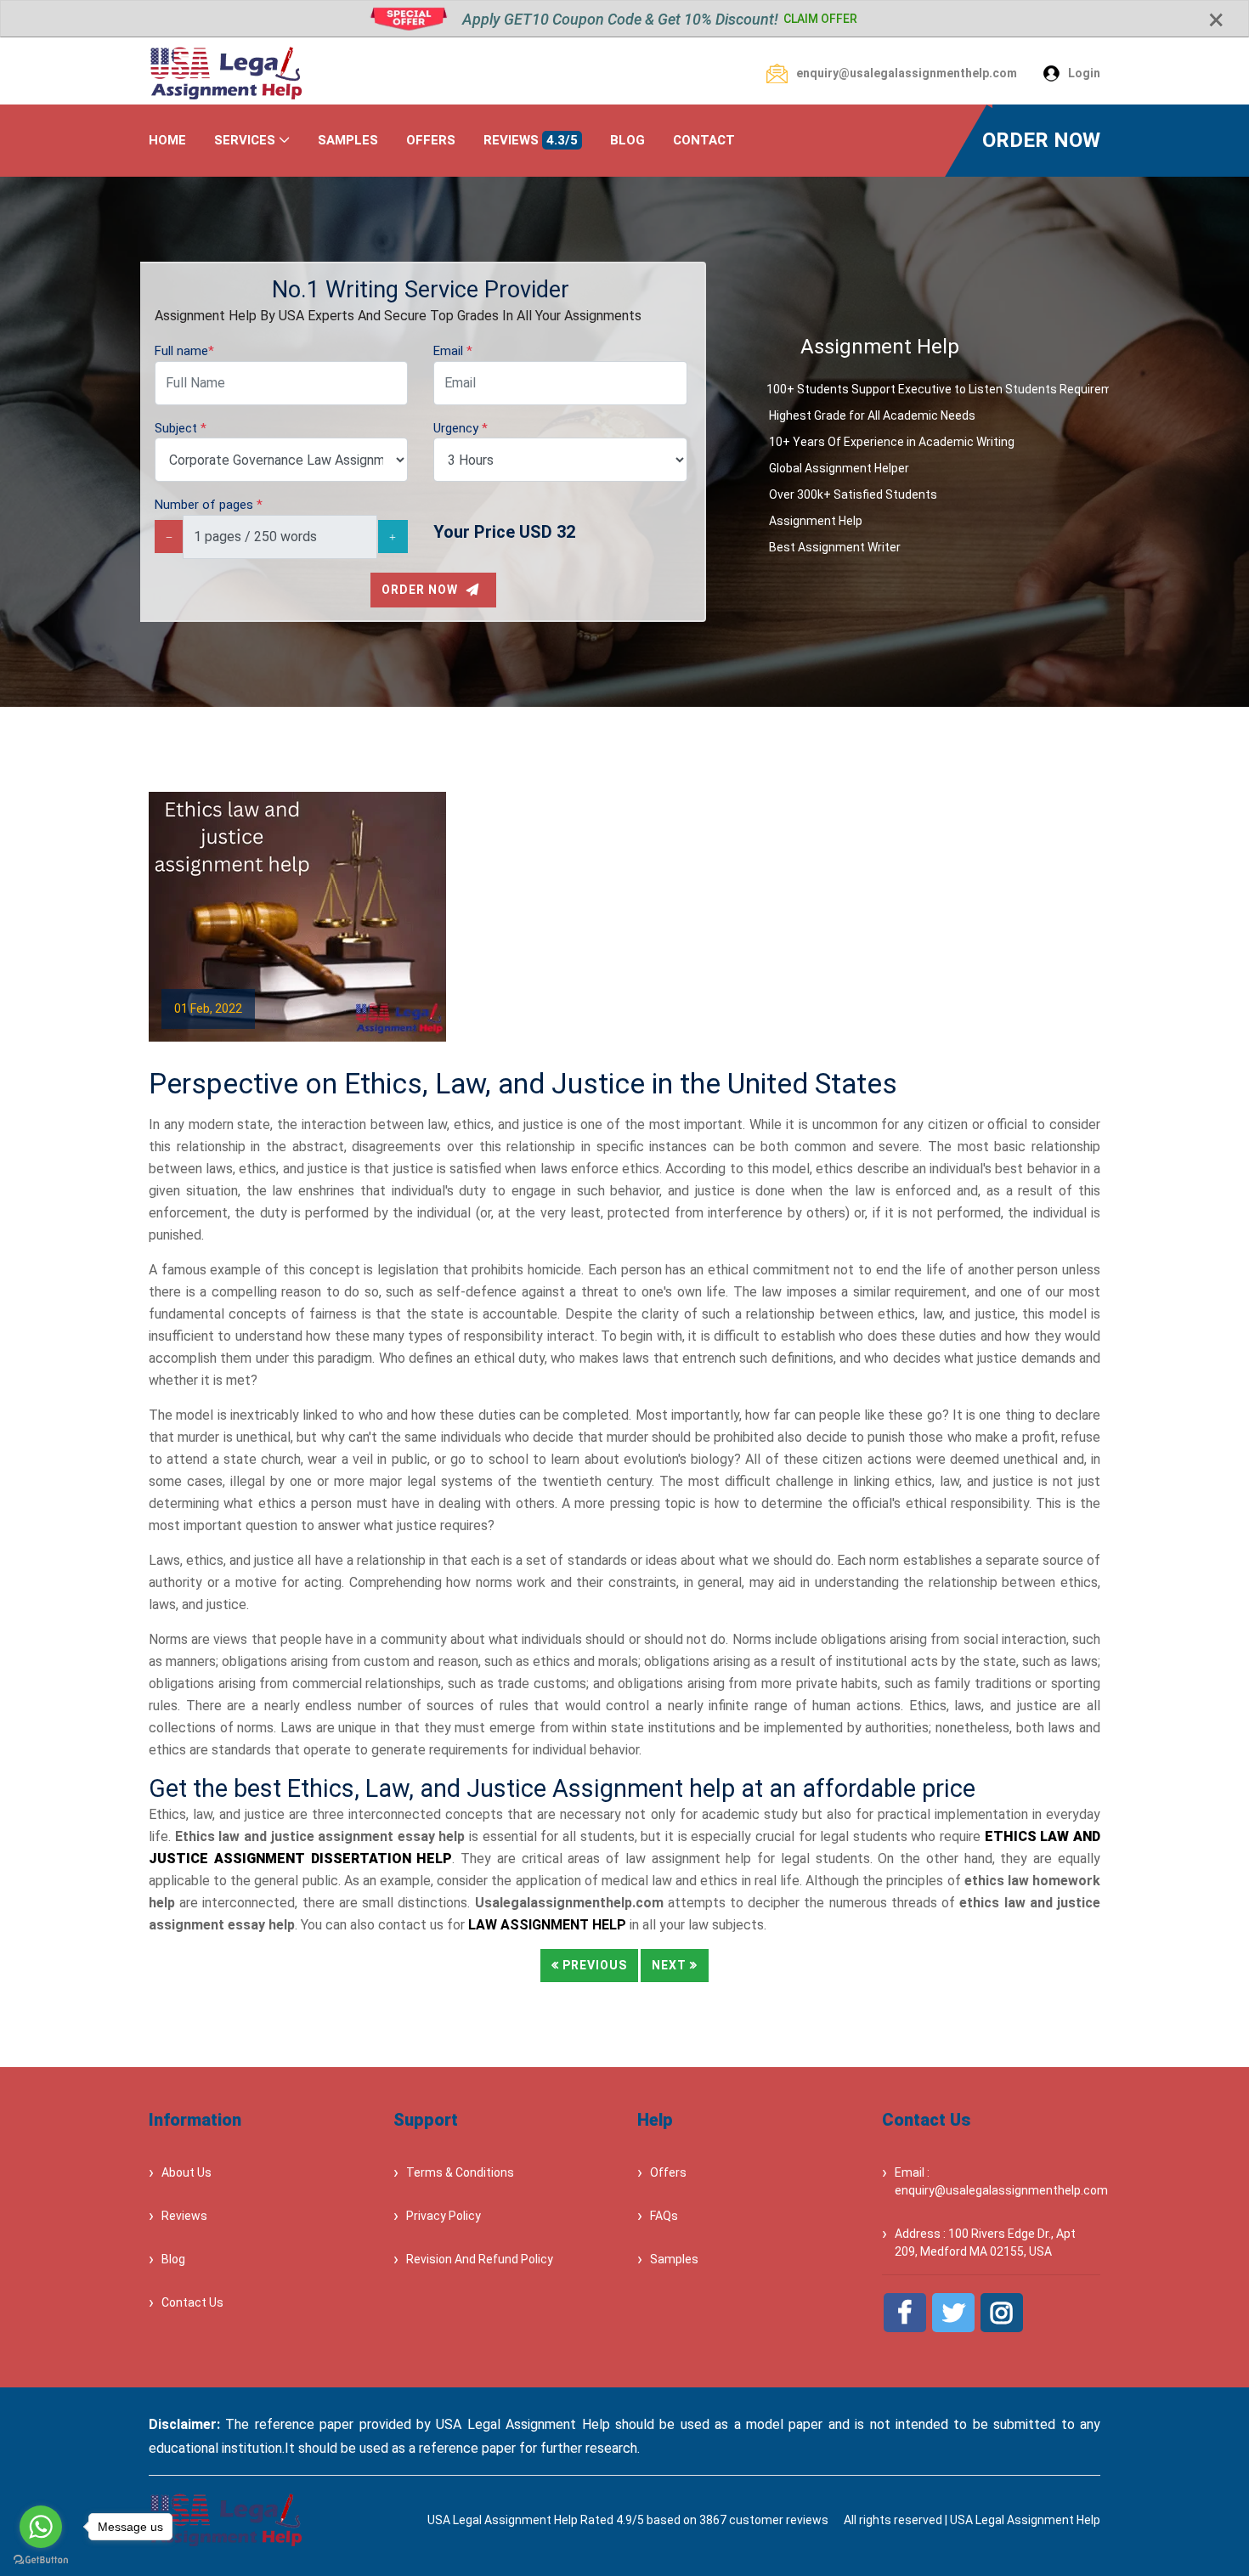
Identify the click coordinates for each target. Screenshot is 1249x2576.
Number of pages (209, 505)
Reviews (184, 2216)
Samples (674, 2259)
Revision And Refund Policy (480, 2259)
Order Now (421, 590)
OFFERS (431, 140)
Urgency (461, 428)
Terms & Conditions (460, 2172)
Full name (184, 351)
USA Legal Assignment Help (1025, 2520)
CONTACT (704, 140)
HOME (167, 140)
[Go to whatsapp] (41, 2527)
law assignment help (547, 1925)
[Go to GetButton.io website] (41, 2559)
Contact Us (192, 2302)
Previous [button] (593, 1965)
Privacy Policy (444, 2216)
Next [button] (671, 1965)
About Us (187, 2172)
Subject (181, 428)
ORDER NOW (1041, 140)
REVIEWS (531, 140)
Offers (668, 2172)
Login (1084, 73)
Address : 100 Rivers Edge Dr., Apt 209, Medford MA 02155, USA (985, 2243)
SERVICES (245, 140)
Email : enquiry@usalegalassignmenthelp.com (998, 2181)
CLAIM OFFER (820, 19)
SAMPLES (348, 140)
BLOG (627, 140)
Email (453, 351)
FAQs (664, 2216)
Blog (173, 2259)
